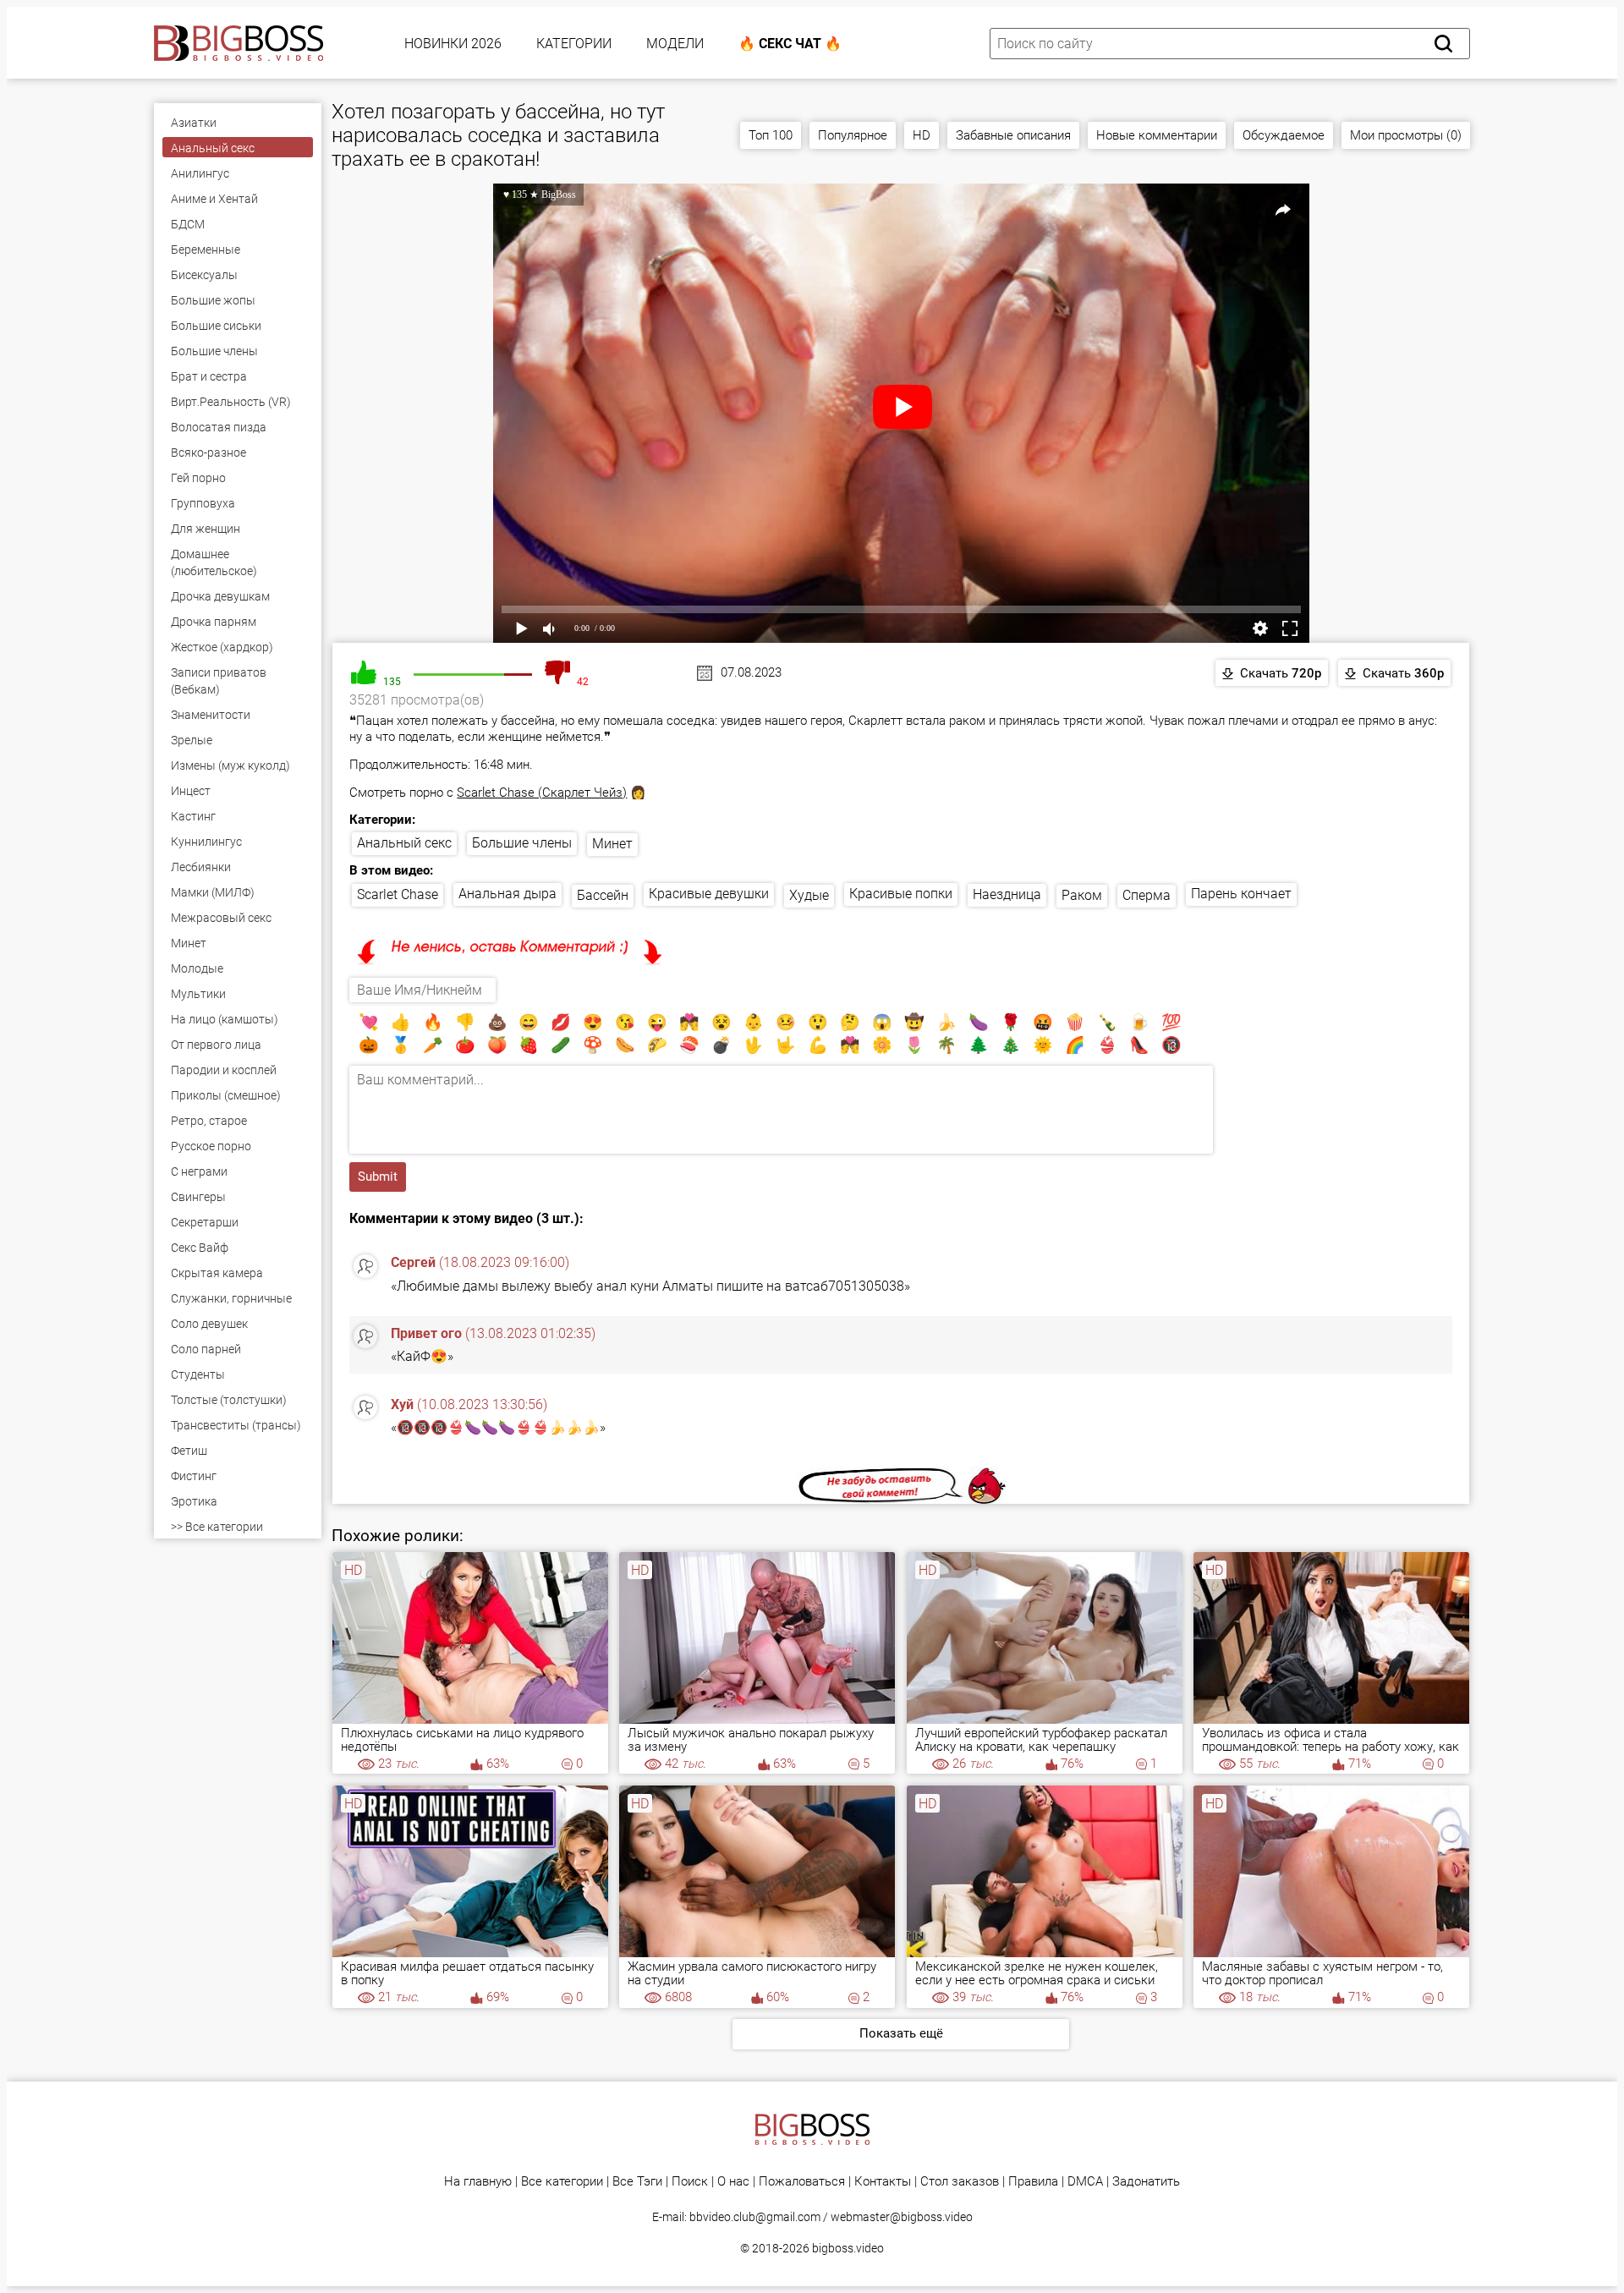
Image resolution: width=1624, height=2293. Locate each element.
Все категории (562, 2182)
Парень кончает (1241, 894)
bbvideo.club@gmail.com (755, 2217)
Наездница (1007, 894)
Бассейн (603, 895)
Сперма (1147, 895)
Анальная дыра (507, 894)
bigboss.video (848, 2248)
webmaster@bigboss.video (902, 2217)
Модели (675, 44)
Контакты (883, 2182)
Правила (1033, 2182)
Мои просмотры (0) (1406, 135)
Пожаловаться (802, 2182)
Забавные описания (1013, 135)
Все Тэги (637, 2182)
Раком (1082, 895)
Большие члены (522, 843)
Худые (809, 895)
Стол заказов (960, 2182)
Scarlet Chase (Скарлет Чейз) (542, 793)
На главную (478, 2182)
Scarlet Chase (398, 894)
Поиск (690, 2182)
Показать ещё (901, 2033)
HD (922, 135)
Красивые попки (901, 894)
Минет (612, 844)
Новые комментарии (1157, 135)
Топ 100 (771, 135)
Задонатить (1146, 2182)
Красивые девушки (709, 894)
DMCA (1085, 2182)
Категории (574, 44)
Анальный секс (404, 843)
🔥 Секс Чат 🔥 (790, 44)
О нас (733, 2182)
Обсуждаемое (1284, 135)
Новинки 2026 (453, 44)
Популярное (853, 135)
